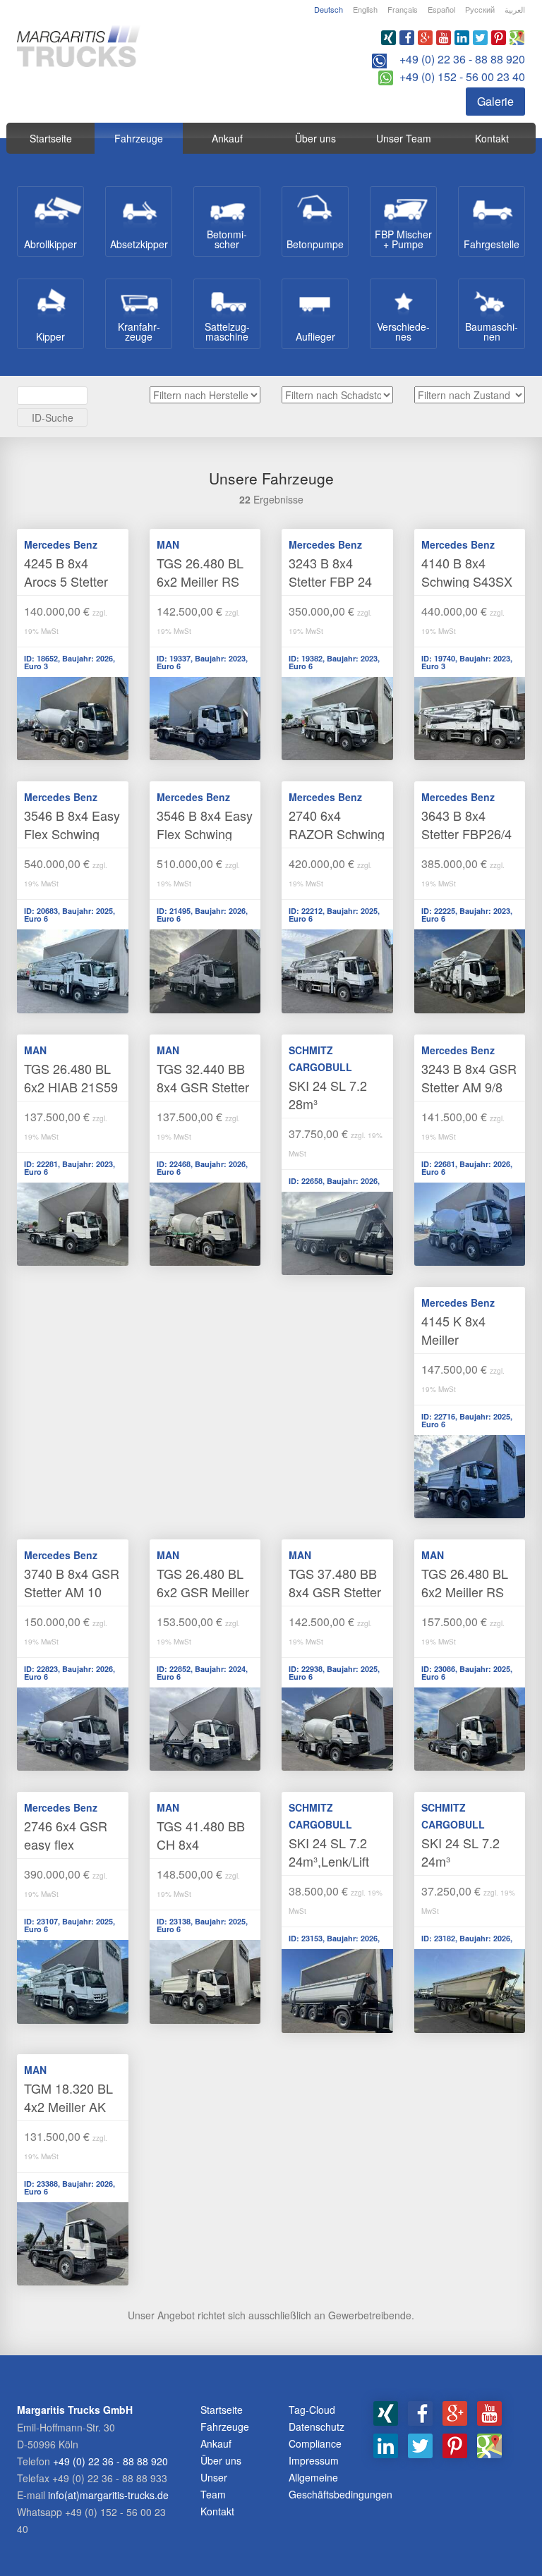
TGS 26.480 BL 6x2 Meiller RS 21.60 (465, 1592)
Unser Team (404, 138)
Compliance (315, 2443)
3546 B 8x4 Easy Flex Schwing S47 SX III (72, 834)
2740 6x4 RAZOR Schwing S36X (337, 834)
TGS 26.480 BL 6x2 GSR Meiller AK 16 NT (203, 1592)
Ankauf (227, 138)
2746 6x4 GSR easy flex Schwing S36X (66, 1844)
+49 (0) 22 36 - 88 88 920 (462, 59)
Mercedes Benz (61, 544)
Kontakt (492, 138)
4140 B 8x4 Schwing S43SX (467, 572)
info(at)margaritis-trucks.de (108, 2495)
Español (441, 9)
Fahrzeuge (139, 138)
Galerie (495, 101)
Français (403, 9)
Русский (480, 9)
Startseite (51, 138)
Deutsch (329, 9)
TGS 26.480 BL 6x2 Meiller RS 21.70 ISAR (200, 581)
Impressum (314, 2460)
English (365, 9)
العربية (515, 9)
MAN (168, 544)
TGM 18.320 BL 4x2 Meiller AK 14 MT (68, 2106)
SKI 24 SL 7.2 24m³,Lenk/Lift (329, 1852)
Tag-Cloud (312, 2410)
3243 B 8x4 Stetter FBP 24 (330, 572)
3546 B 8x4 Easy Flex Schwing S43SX (205, 834)
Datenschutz (317, 2427)
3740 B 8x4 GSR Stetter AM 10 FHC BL (72, 1592)
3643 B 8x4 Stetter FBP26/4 (466, 824)
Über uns (315, 138)
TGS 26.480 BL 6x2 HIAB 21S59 (71, 1078)
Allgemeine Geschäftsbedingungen (341, 2486)
